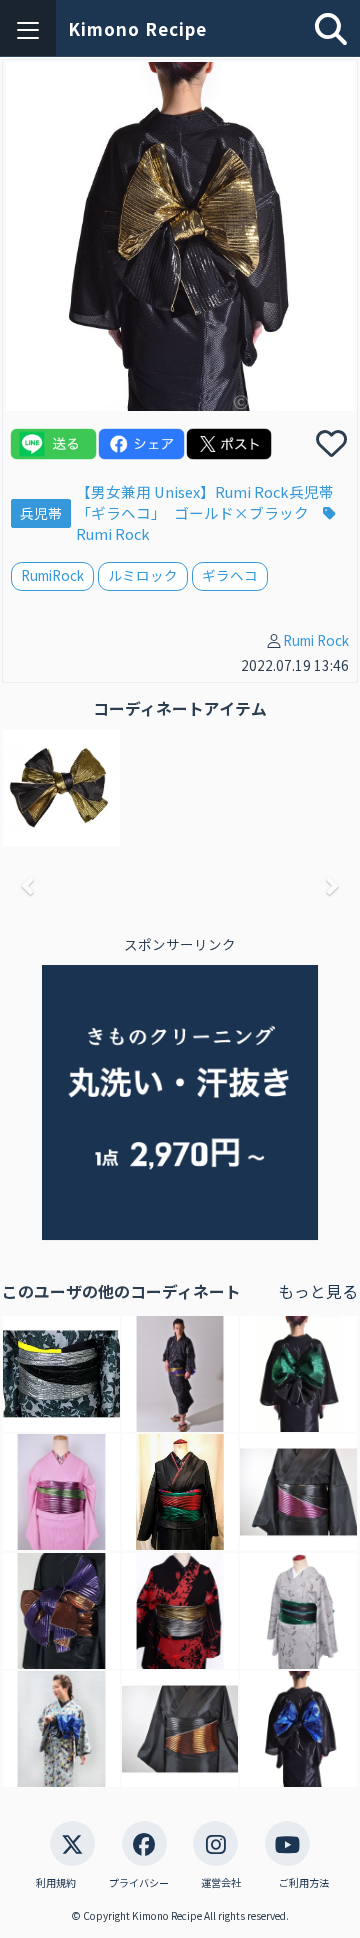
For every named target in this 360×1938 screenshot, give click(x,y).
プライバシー (139, 1883)
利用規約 (56, 1883)
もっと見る (318, 1291)
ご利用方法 (304, 1883)
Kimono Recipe (137, 28)
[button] (28, 884)
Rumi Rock (316, 640)
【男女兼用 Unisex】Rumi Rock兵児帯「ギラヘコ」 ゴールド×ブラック (205, 502)
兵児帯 (41, 513)
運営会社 (221, 1883)
